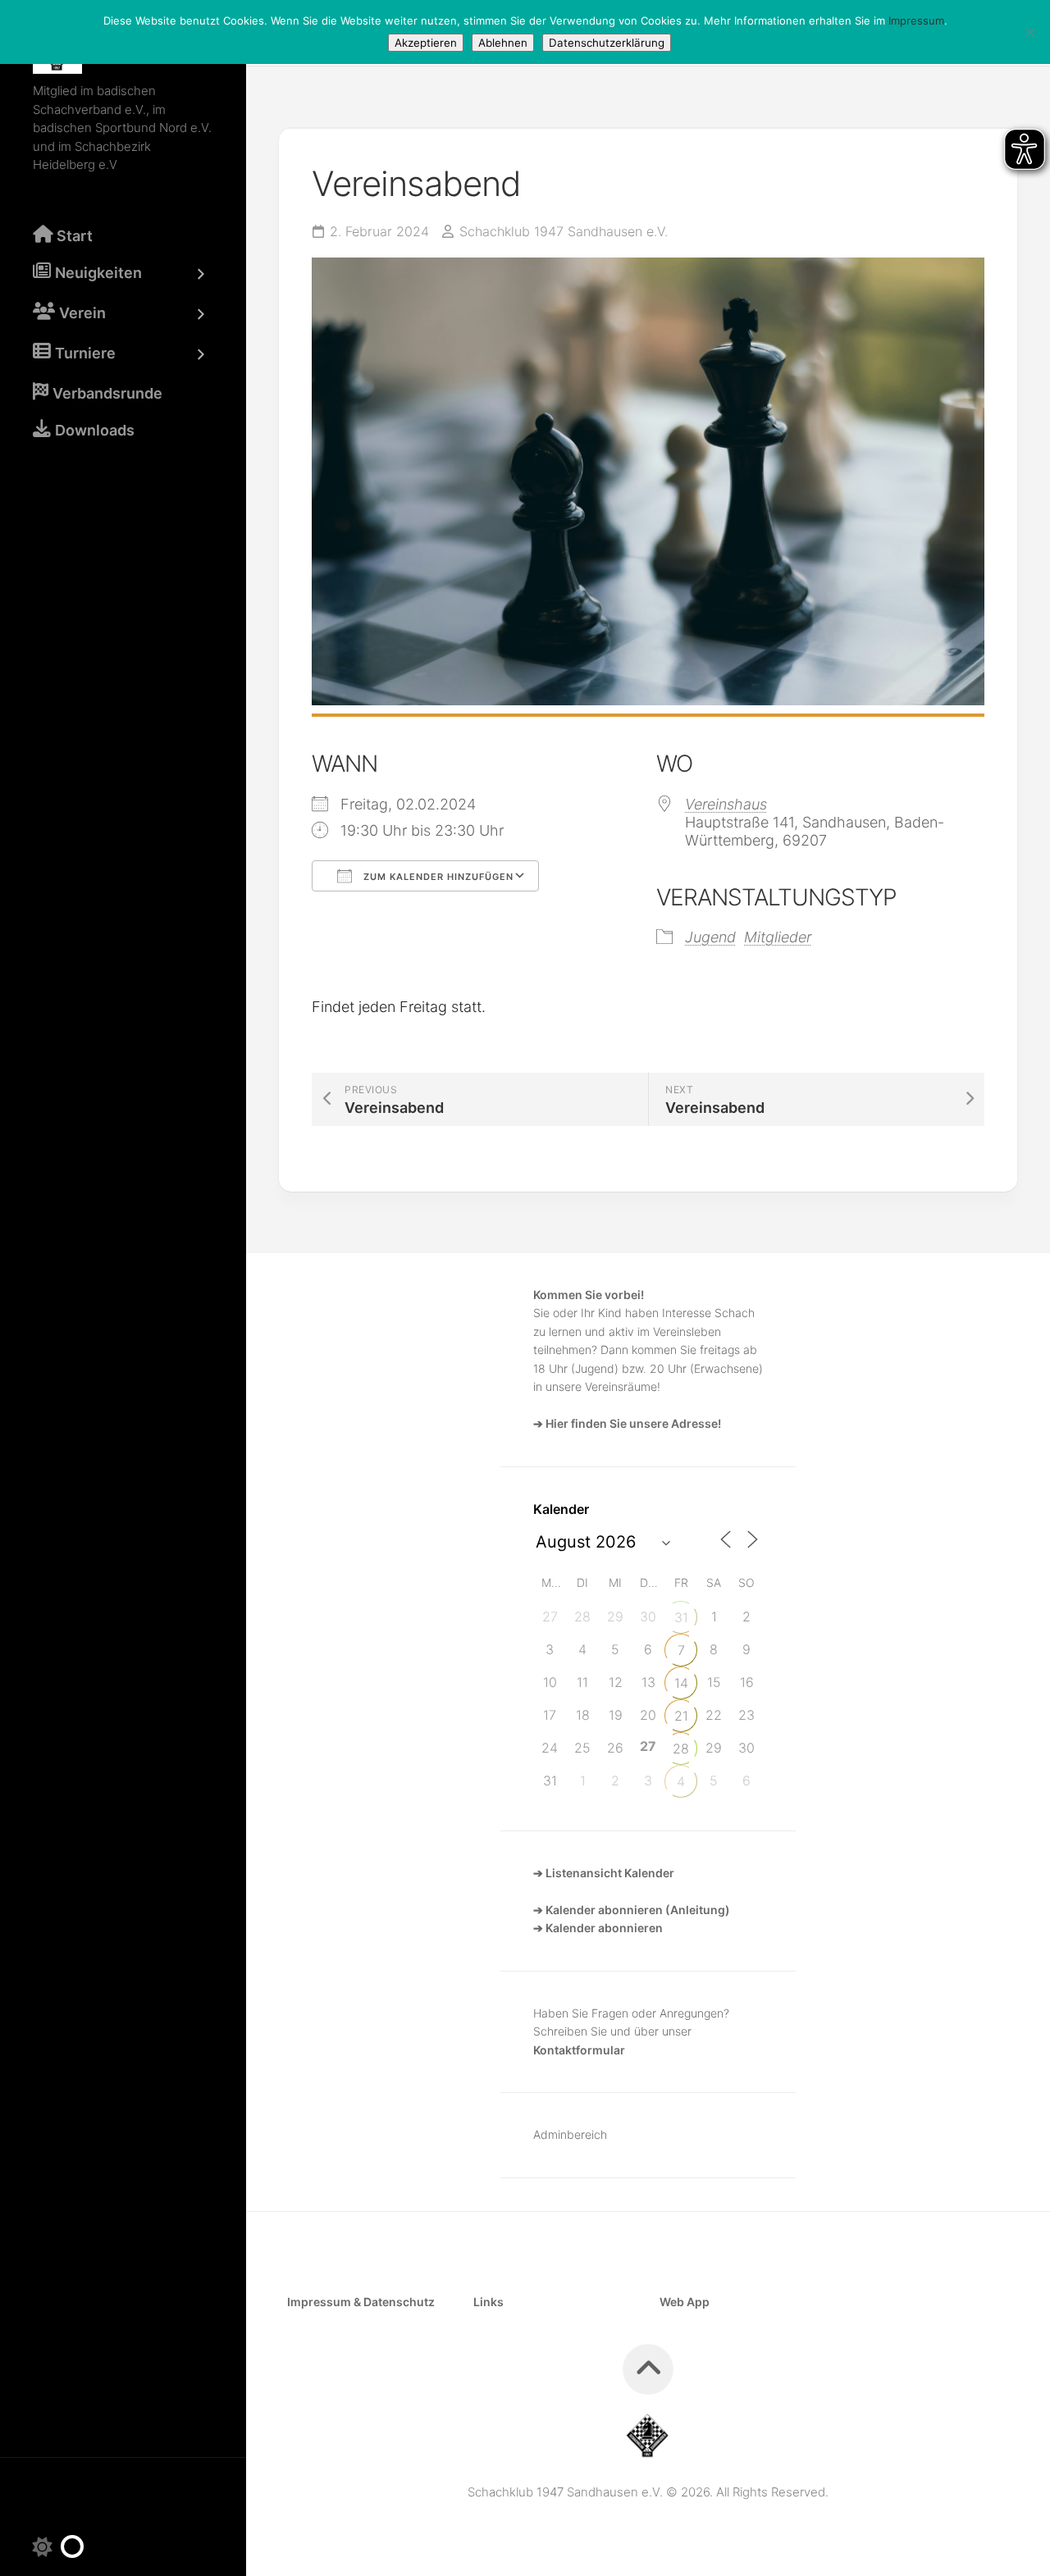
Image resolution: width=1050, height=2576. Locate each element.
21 (681, 1716)
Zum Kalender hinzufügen (437, 877)
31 (681, 1617)
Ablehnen (503, 43)
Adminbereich (570, 2134)
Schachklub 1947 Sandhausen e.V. (564, 231)
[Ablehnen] (1029, 32)
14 (681, 1683)
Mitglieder (778, 937)
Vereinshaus (726, 804)
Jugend (710, 937)
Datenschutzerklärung (607, 43)
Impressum (916, 21)
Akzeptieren (426, 43)
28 (681, 1748)
